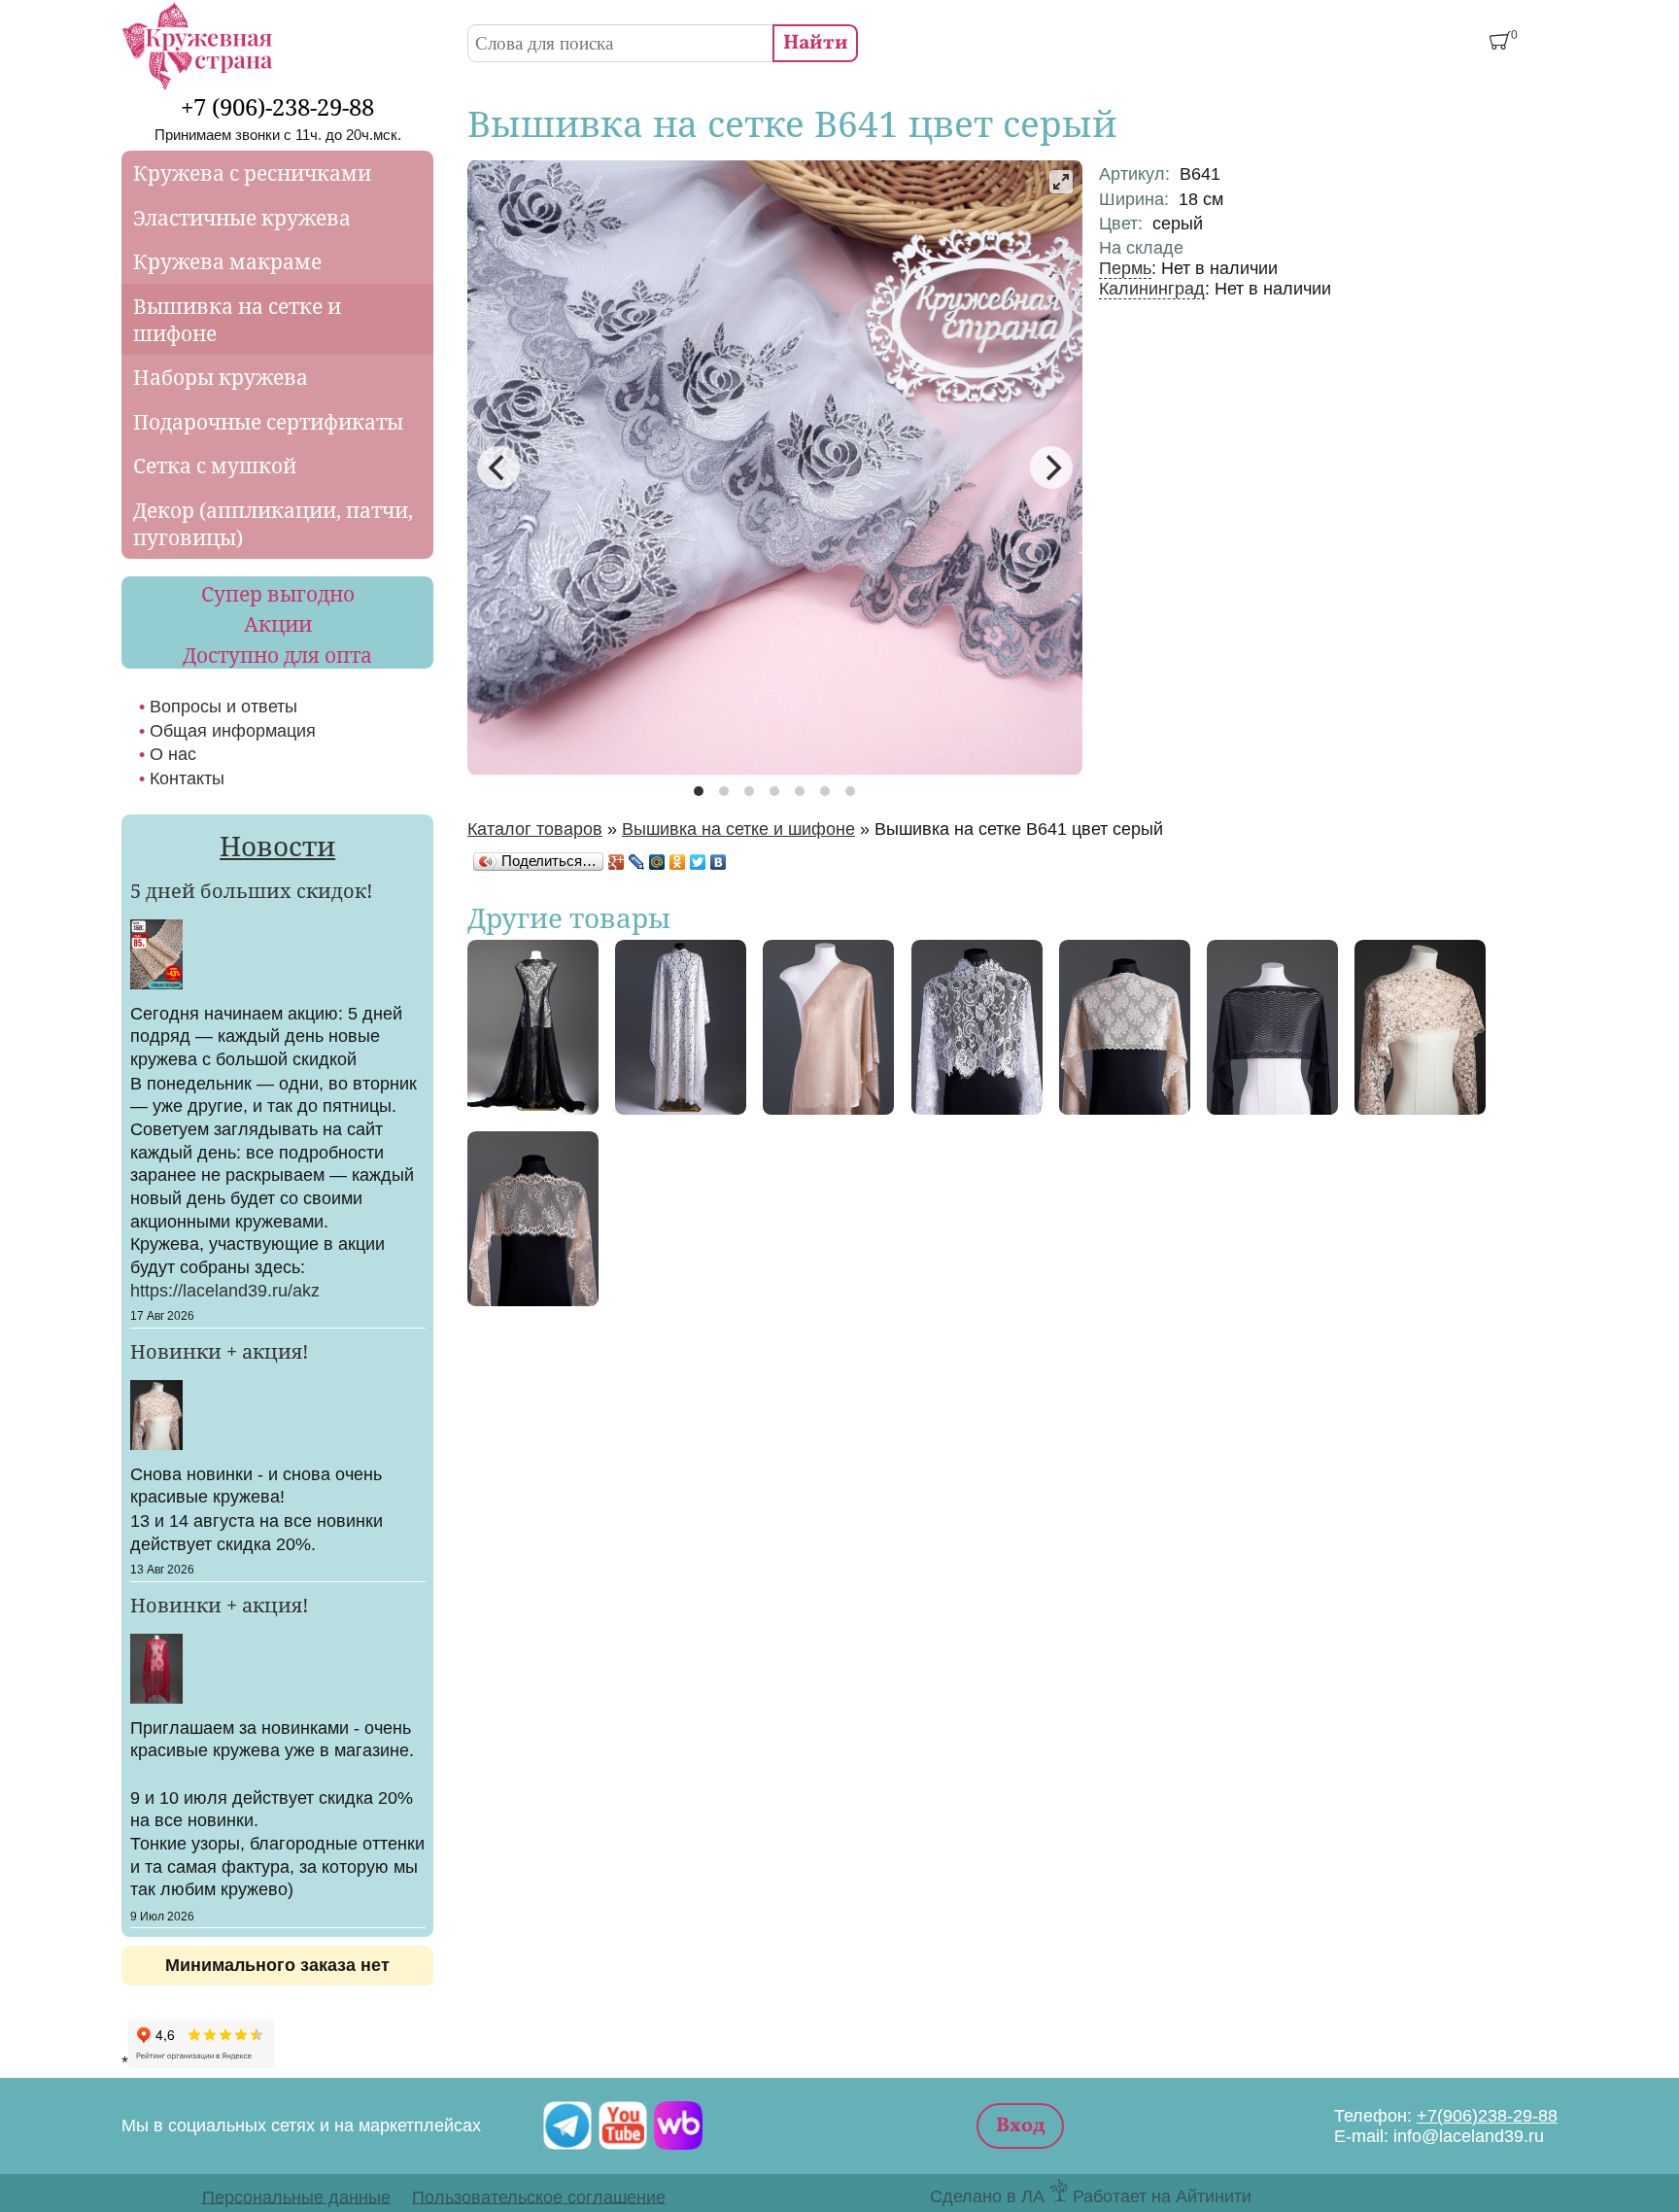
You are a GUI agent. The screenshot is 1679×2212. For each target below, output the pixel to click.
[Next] (1051, 467)
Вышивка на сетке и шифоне (738, 829)
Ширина (1134, 199)
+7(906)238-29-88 (1487, 2116)
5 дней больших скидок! (252, 890)
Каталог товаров (535, 829)
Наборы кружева (221, 377)
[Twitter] (698, 862)
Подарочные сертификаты (268, 422)
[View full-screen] (1061, 182)
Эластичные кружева (242, 218)
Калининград (1152, 289)
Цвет (1121, 224)
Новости (277, 846)
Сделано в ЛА (987, 2196)
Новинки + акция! (220, 1351)
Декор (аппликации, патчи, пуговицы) (273, 524)
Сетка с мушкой (215, 466)
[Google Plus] (617, 862)
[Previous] (498, 467)
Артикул (1134, 174)
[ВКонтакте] (719, 862)
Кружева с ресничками (252, 173)
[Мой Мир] (657, 862)
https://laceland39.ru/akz (225, 1291)
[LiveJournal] (637, 862)
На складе (1141, 248)
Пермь (1125, 268)
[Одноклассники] (678, 862)
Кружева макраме (227, 261)
